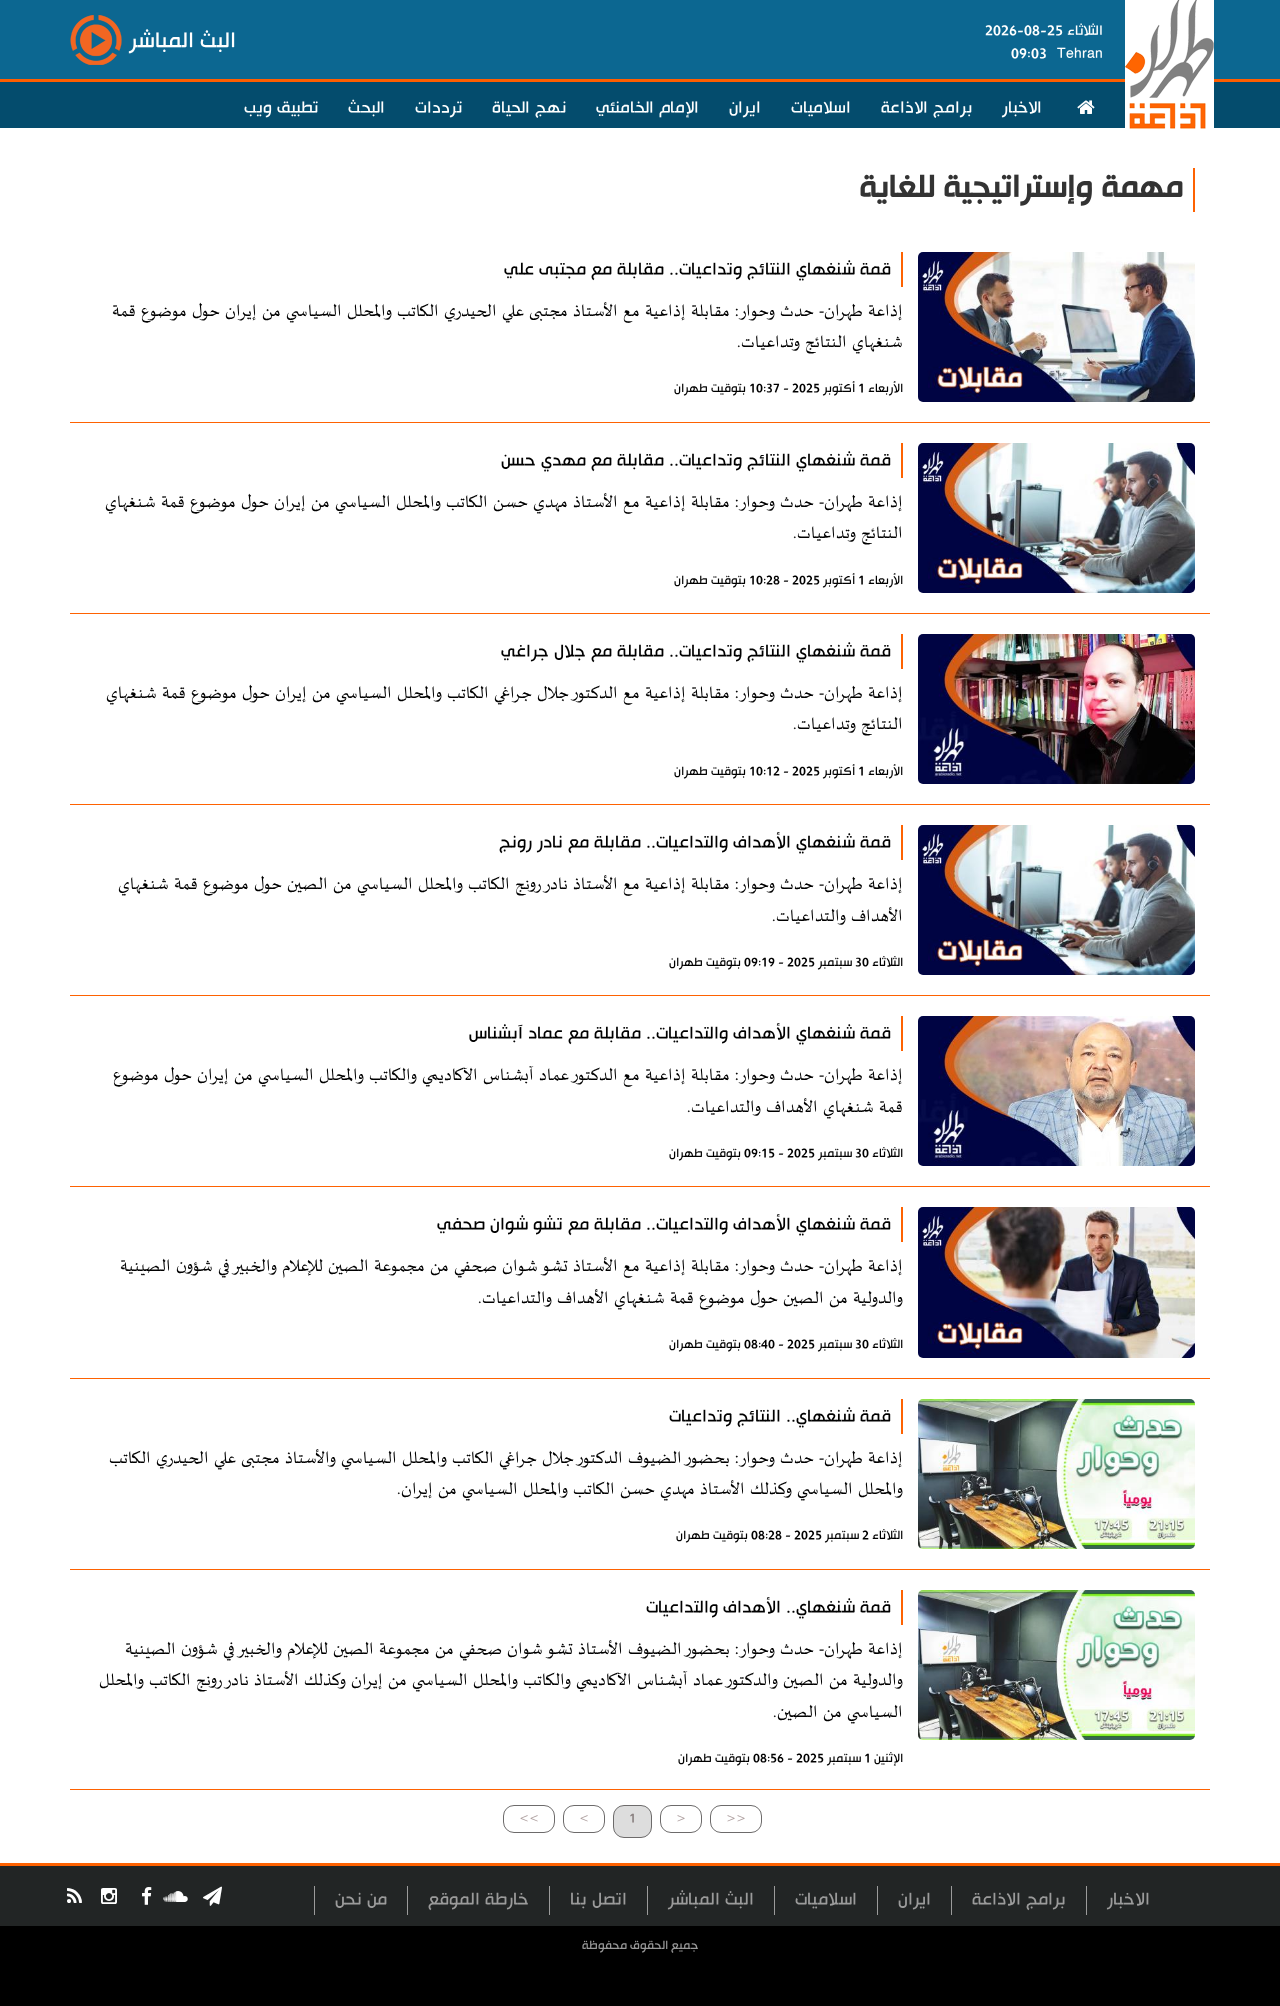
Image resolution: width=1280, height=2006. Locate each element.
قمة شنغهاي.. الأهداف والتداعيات (768, 1607)
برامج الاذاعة (926, 108)
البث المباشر (711, 1899)
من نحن (361, 1899)
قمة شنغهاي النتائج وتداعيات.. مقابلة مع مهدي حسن (696, 460)
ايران (745, 108)
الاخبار (1022, 108)
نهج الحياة (529, 108)
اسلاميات (821, 108)
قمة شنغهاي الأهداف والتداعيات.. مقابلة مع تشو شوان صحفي (664, 1224)
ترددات (438, 108)
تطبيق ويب (281, 108)
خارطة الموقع (478, 1899)
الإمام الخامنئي (647, 108)
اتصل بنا (598, 1899)
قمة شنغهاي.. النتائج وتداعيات (780, 1416)
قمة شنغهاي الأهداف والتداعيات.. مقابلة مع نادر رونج (695, 842)
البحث (366, 108)
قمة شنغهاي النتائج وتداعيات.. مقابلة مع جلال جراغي (696, 651)
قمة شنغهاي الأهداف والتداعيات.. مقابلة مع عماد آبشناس (680, 1033)
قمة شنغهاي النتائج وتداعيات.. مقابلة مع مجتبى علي (697, 269)
